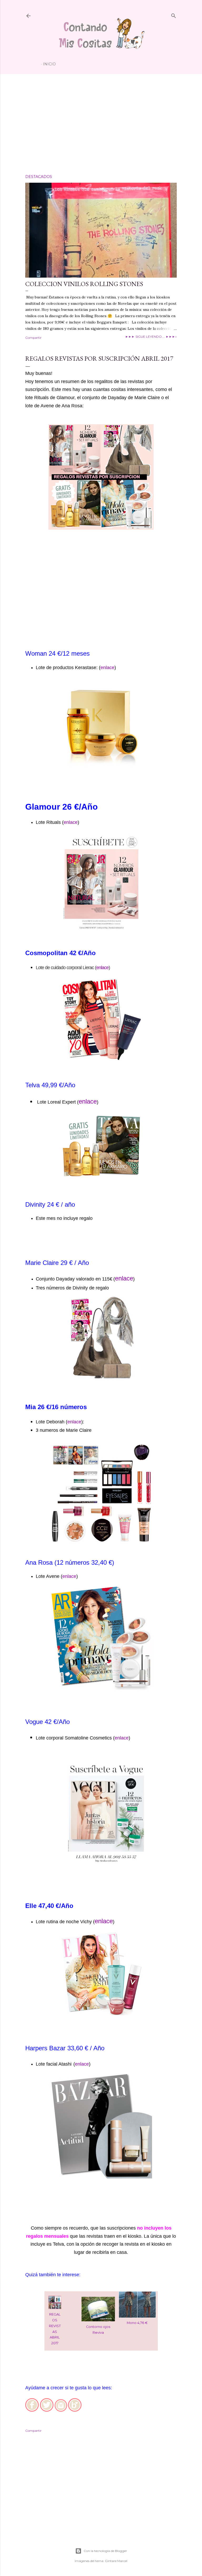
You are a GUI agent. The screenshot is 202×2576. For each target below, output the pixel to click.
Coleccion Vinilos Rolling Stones (84, 284)
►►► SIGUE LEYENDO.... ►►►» (151, 337)
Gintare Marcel (116, 2561)
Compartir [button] (33, 338)
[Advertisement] (101, 124)
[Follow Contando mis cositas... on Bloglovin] (75, 2410)
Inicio (49, 64)
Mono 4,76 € (137, 2323)
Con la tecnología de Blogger (105, 2551)
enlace (107, 668)
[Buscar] (174, 15)
